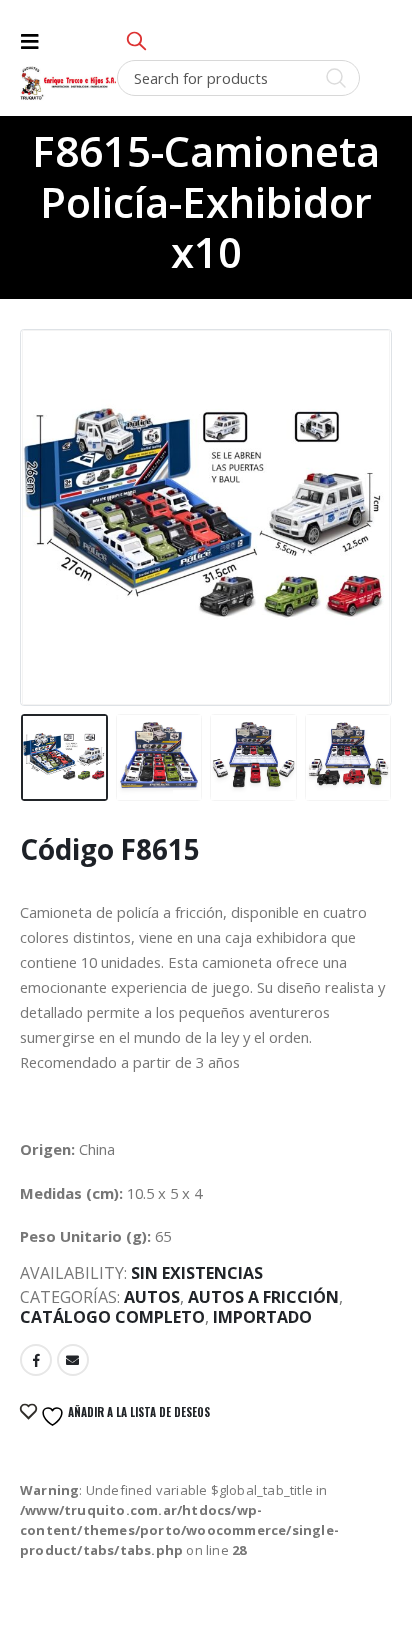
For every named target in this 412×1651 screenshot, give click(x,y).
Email (73, 1360)
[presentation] (45, 495)
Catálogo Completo (112, 1317)
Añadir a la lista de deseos (137, 1412)
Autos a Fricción (263, 1297)
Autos (152, 1297)
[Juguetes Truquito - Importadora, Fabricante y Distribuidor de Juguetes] (68, 83)
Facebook (36, 1360)
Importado (262, 1317)
